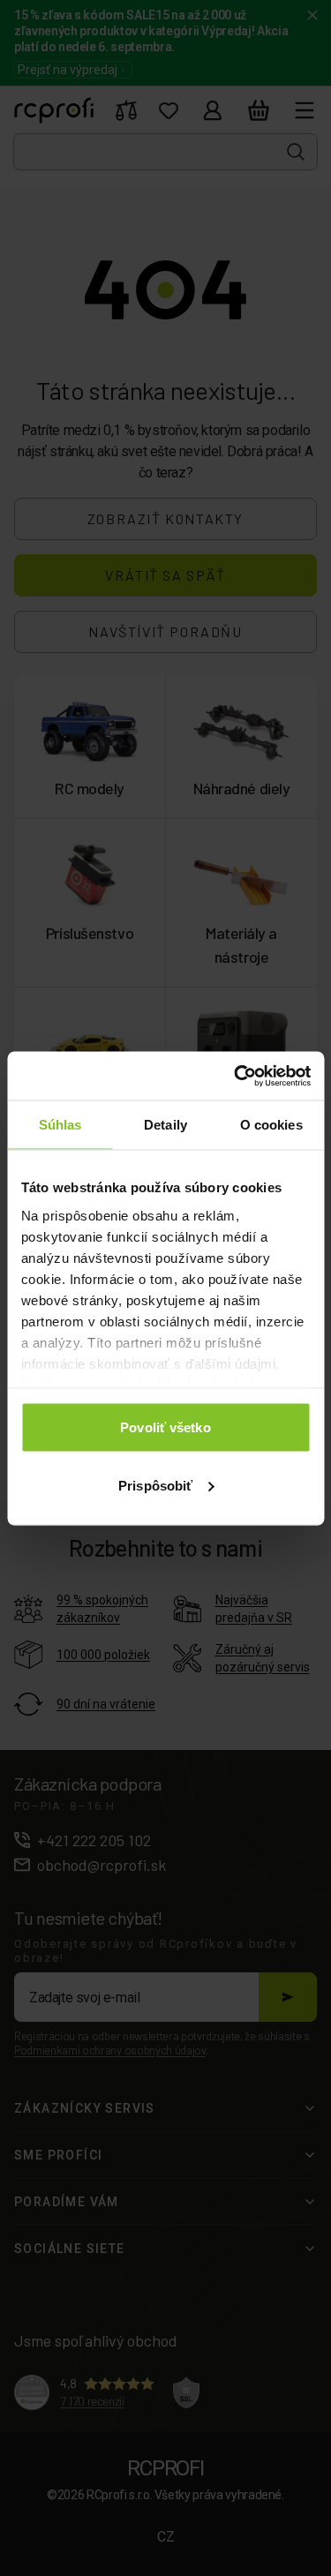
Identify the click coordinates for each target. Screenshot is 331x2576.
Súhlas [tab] (60, 1125)
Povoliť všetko (165, 1427)
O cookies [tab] (271, 1125)
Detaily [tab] (165, 1125)
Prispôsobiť (155, 1485)
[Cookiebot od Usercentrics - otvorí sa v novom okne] (236, 1076)
